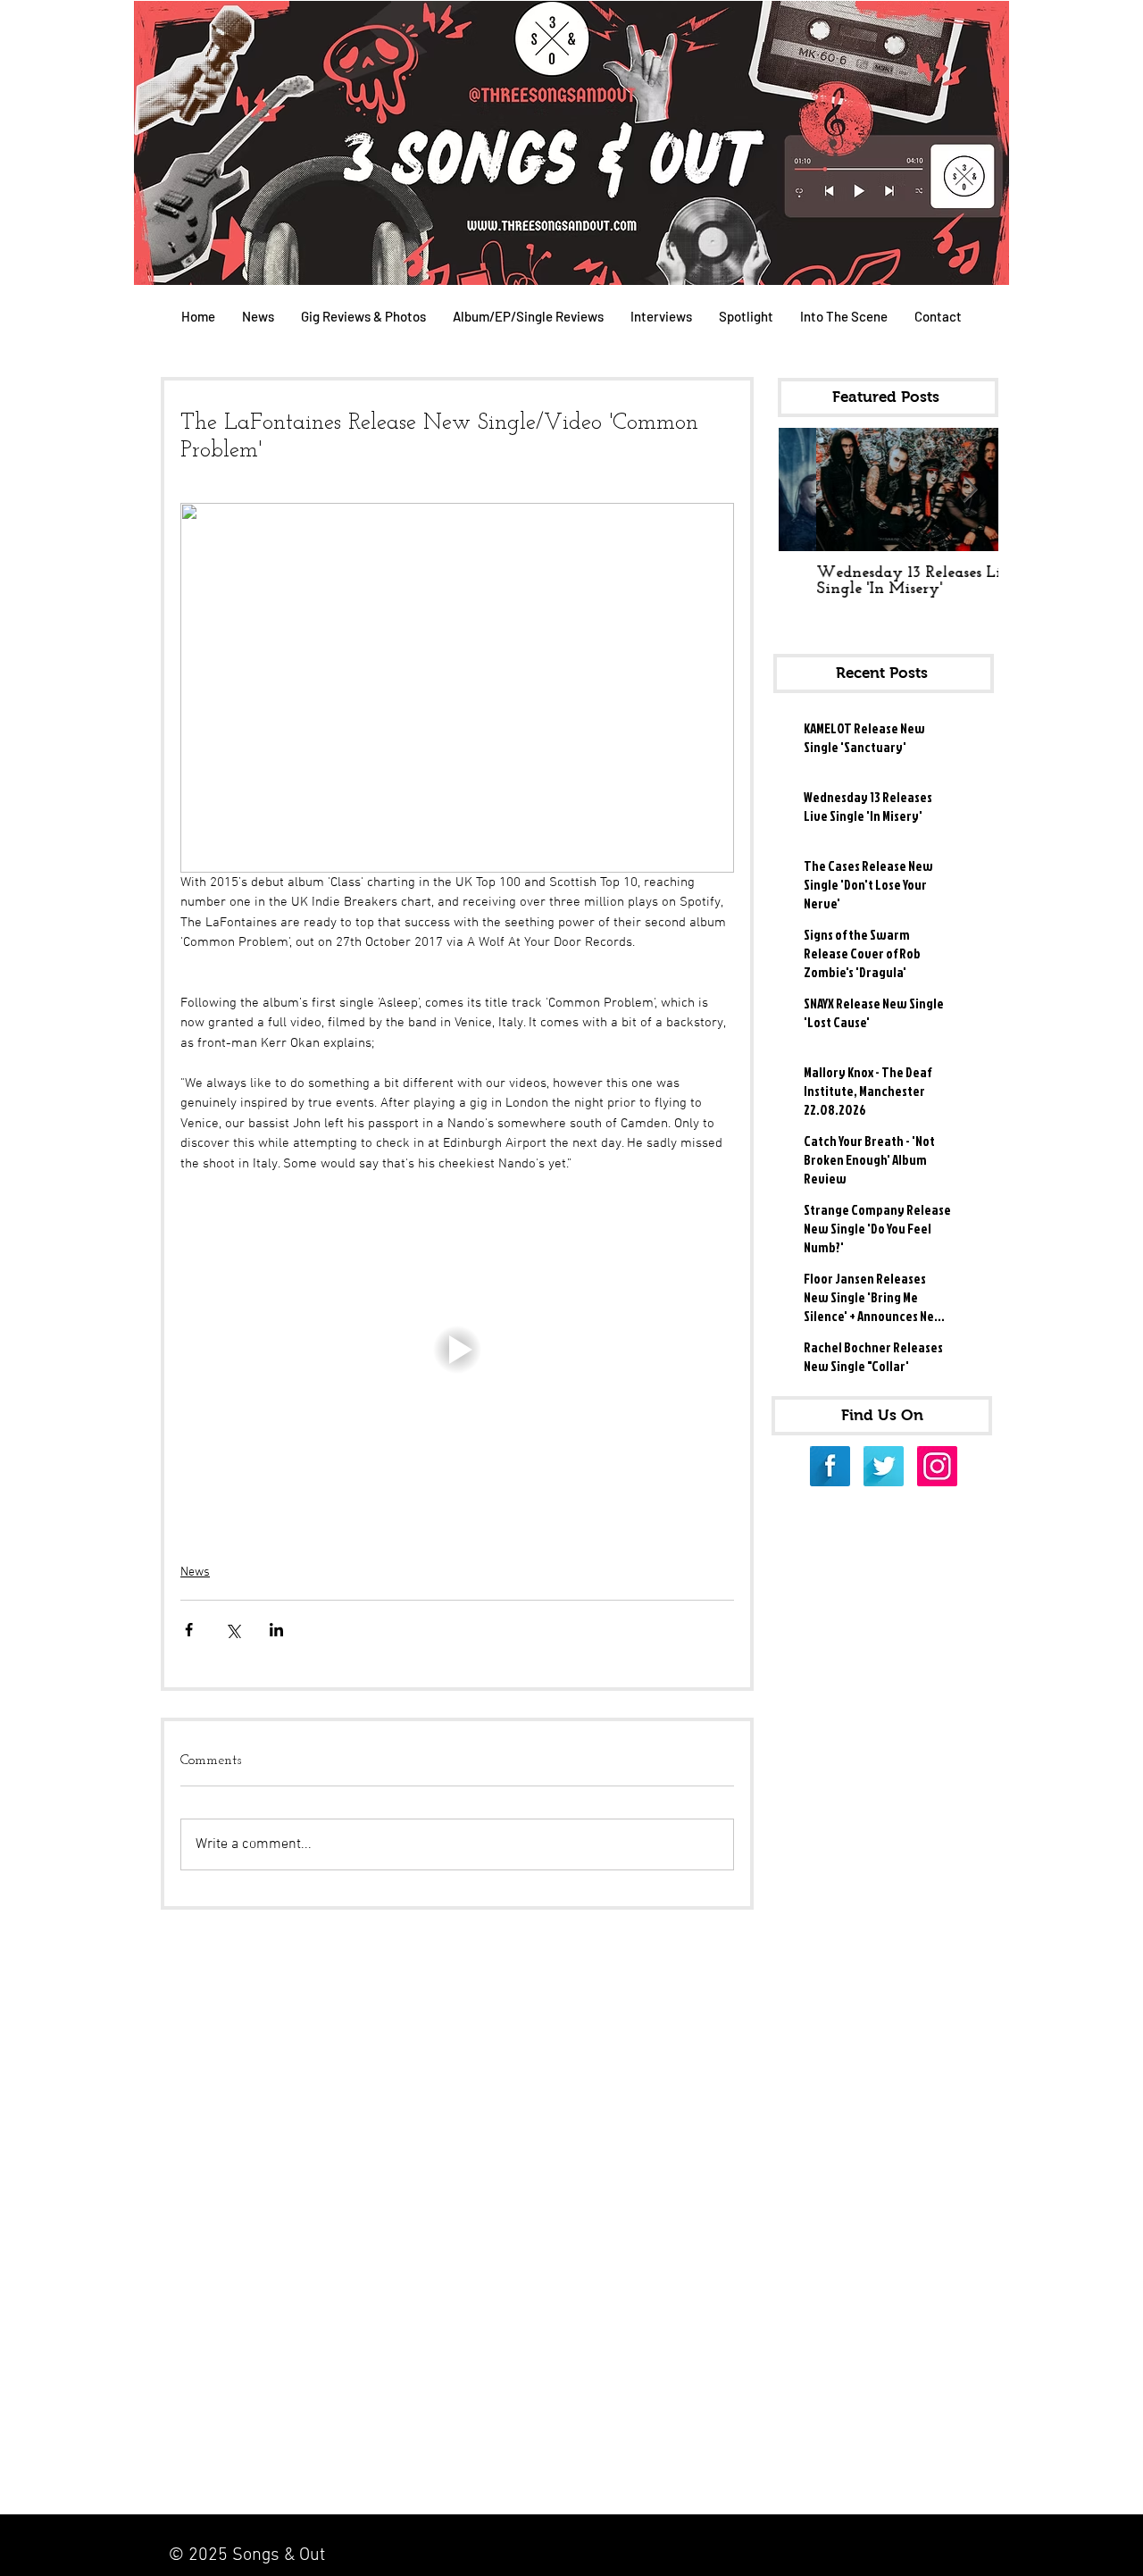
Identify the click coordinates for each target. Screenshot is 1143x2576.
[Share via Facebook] (189, 1630)
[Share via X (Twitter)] (233, 1630)
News (195, 1572)
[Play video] (457, 1350)
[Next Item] (970, 490)
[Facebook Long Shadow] (830, 1466)
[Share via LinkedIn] (276, 1630)
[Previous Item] (807, 490)
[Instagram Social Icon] (937, 1466)
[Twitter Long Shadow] (884, 1466)
